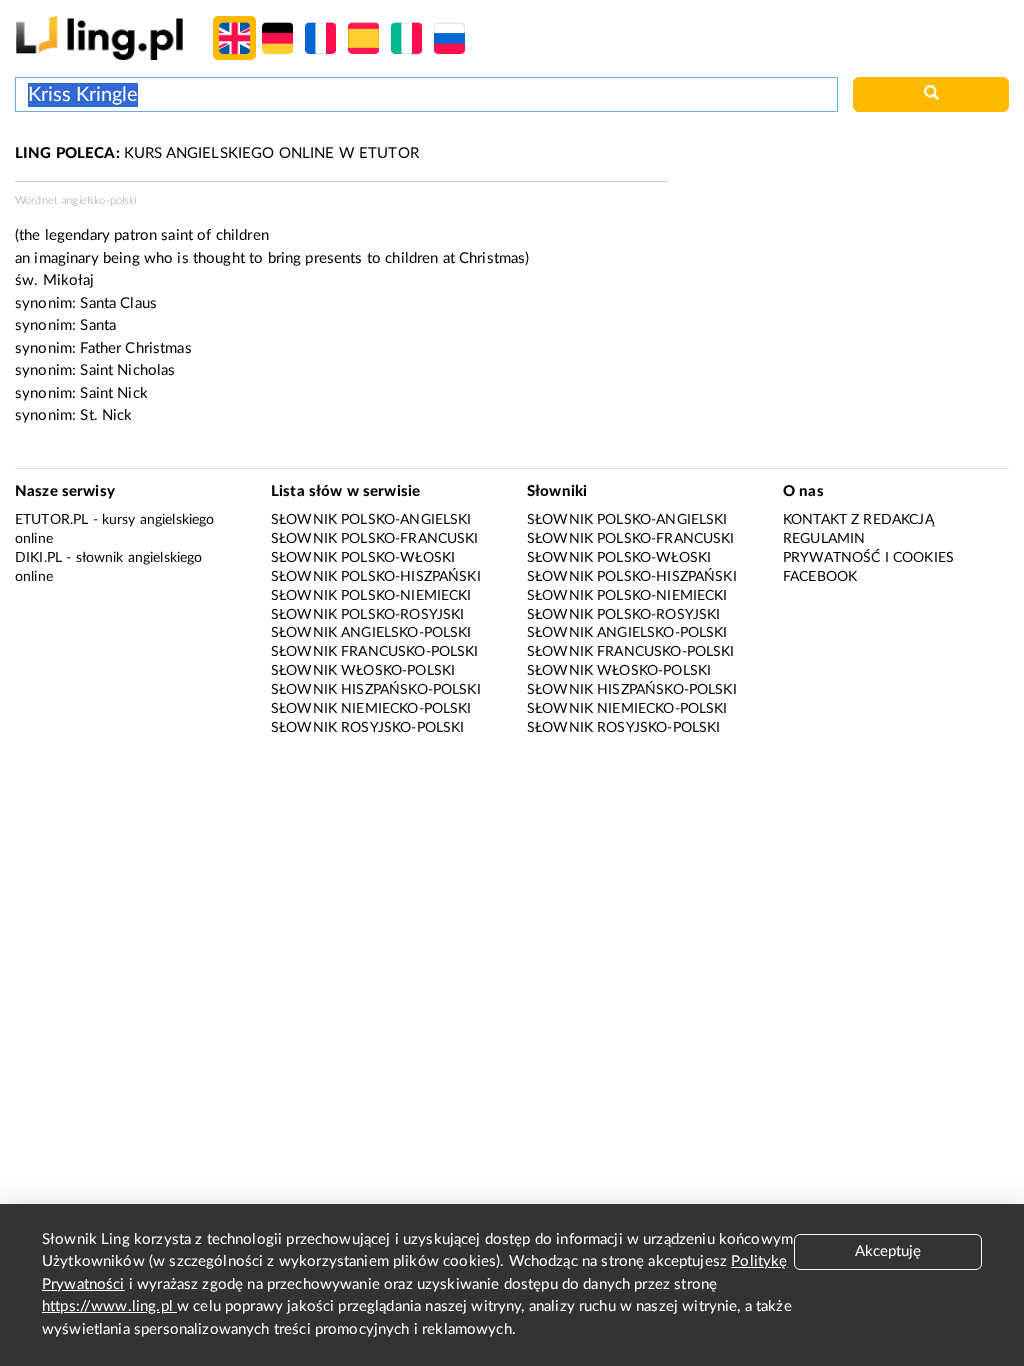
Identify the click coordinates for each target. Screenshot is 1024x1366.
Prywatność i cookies (868, 558)
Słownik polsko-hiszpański (376, 577)
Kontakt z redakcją (858, 520)
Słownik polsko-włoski (363, 558)
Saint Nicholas (127, 370)
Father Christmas (135, 348)
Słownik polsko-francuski (375, 539)
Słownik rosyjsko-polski (367, 728)
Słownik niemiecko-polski (371, 709)
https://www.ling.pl (109, 1306)
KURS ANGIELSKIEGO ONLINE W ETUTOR (217, 153)
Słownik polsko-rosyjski (367, 615)
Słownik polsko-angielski (371, 520)
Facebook (820, 577)
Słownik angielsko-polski (371, 633)
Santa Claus (118, 303)
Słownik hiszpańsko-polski (376, 690)
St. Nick (106, 415)
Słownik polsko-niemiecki (371, 596)
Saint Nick (114, 393)
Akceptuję (888, 1251)
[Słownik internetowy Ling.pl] (99, 37)
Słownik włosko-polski (363, 671)
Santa (98, 325)
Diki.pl (38, 558)
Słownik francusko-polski (375, 652)
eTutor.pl (51, 520)
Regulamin (824, 539)
